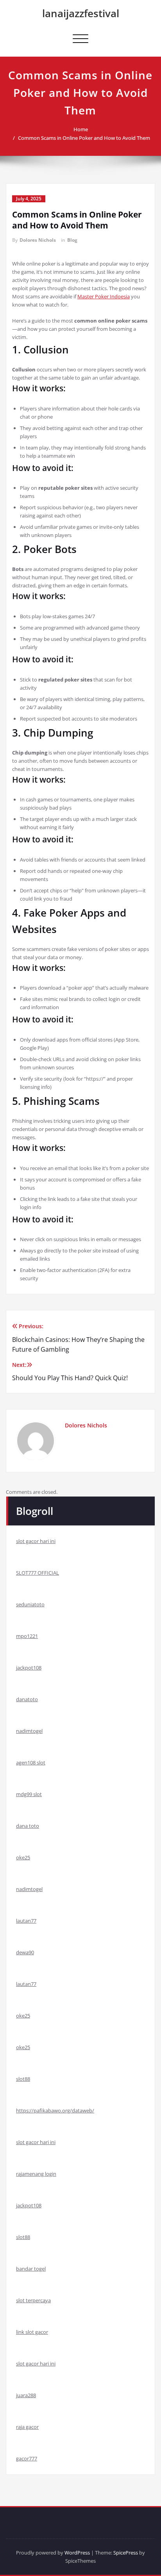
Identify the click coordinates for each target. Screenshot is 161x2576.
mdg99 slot (29, 1794)
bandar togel (31, 2269)
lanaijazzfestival (81, 13)
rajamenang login (36, 2174)
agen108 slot (31, 1763)
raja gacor (27, 2427)
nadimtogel (29, 1731)
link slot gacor (32, 2332)
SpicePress (126, 2553)
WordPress (77, 2553)
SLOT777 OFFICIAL (38, 1573)
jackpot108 (29, 1668)
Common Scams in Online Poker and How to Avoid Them (84, 138)
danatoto (27, 1699)
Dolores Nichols (38, 240)
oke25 (23, 1857)
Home (81, 129)
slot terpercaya (33, 2300)
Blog (72, 240)
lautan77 (26, 1921)
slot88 (23, 2079)
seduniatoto (30, 1604)
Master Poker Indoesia (104, 296)
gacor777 (27, 2458)
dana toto (28, 1826)
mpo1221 (27, 1636)
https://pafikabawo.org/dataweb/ (55, 2110)
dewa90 (25, 1952)
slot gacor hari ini (36, 1541)
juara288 (26, 2395)
